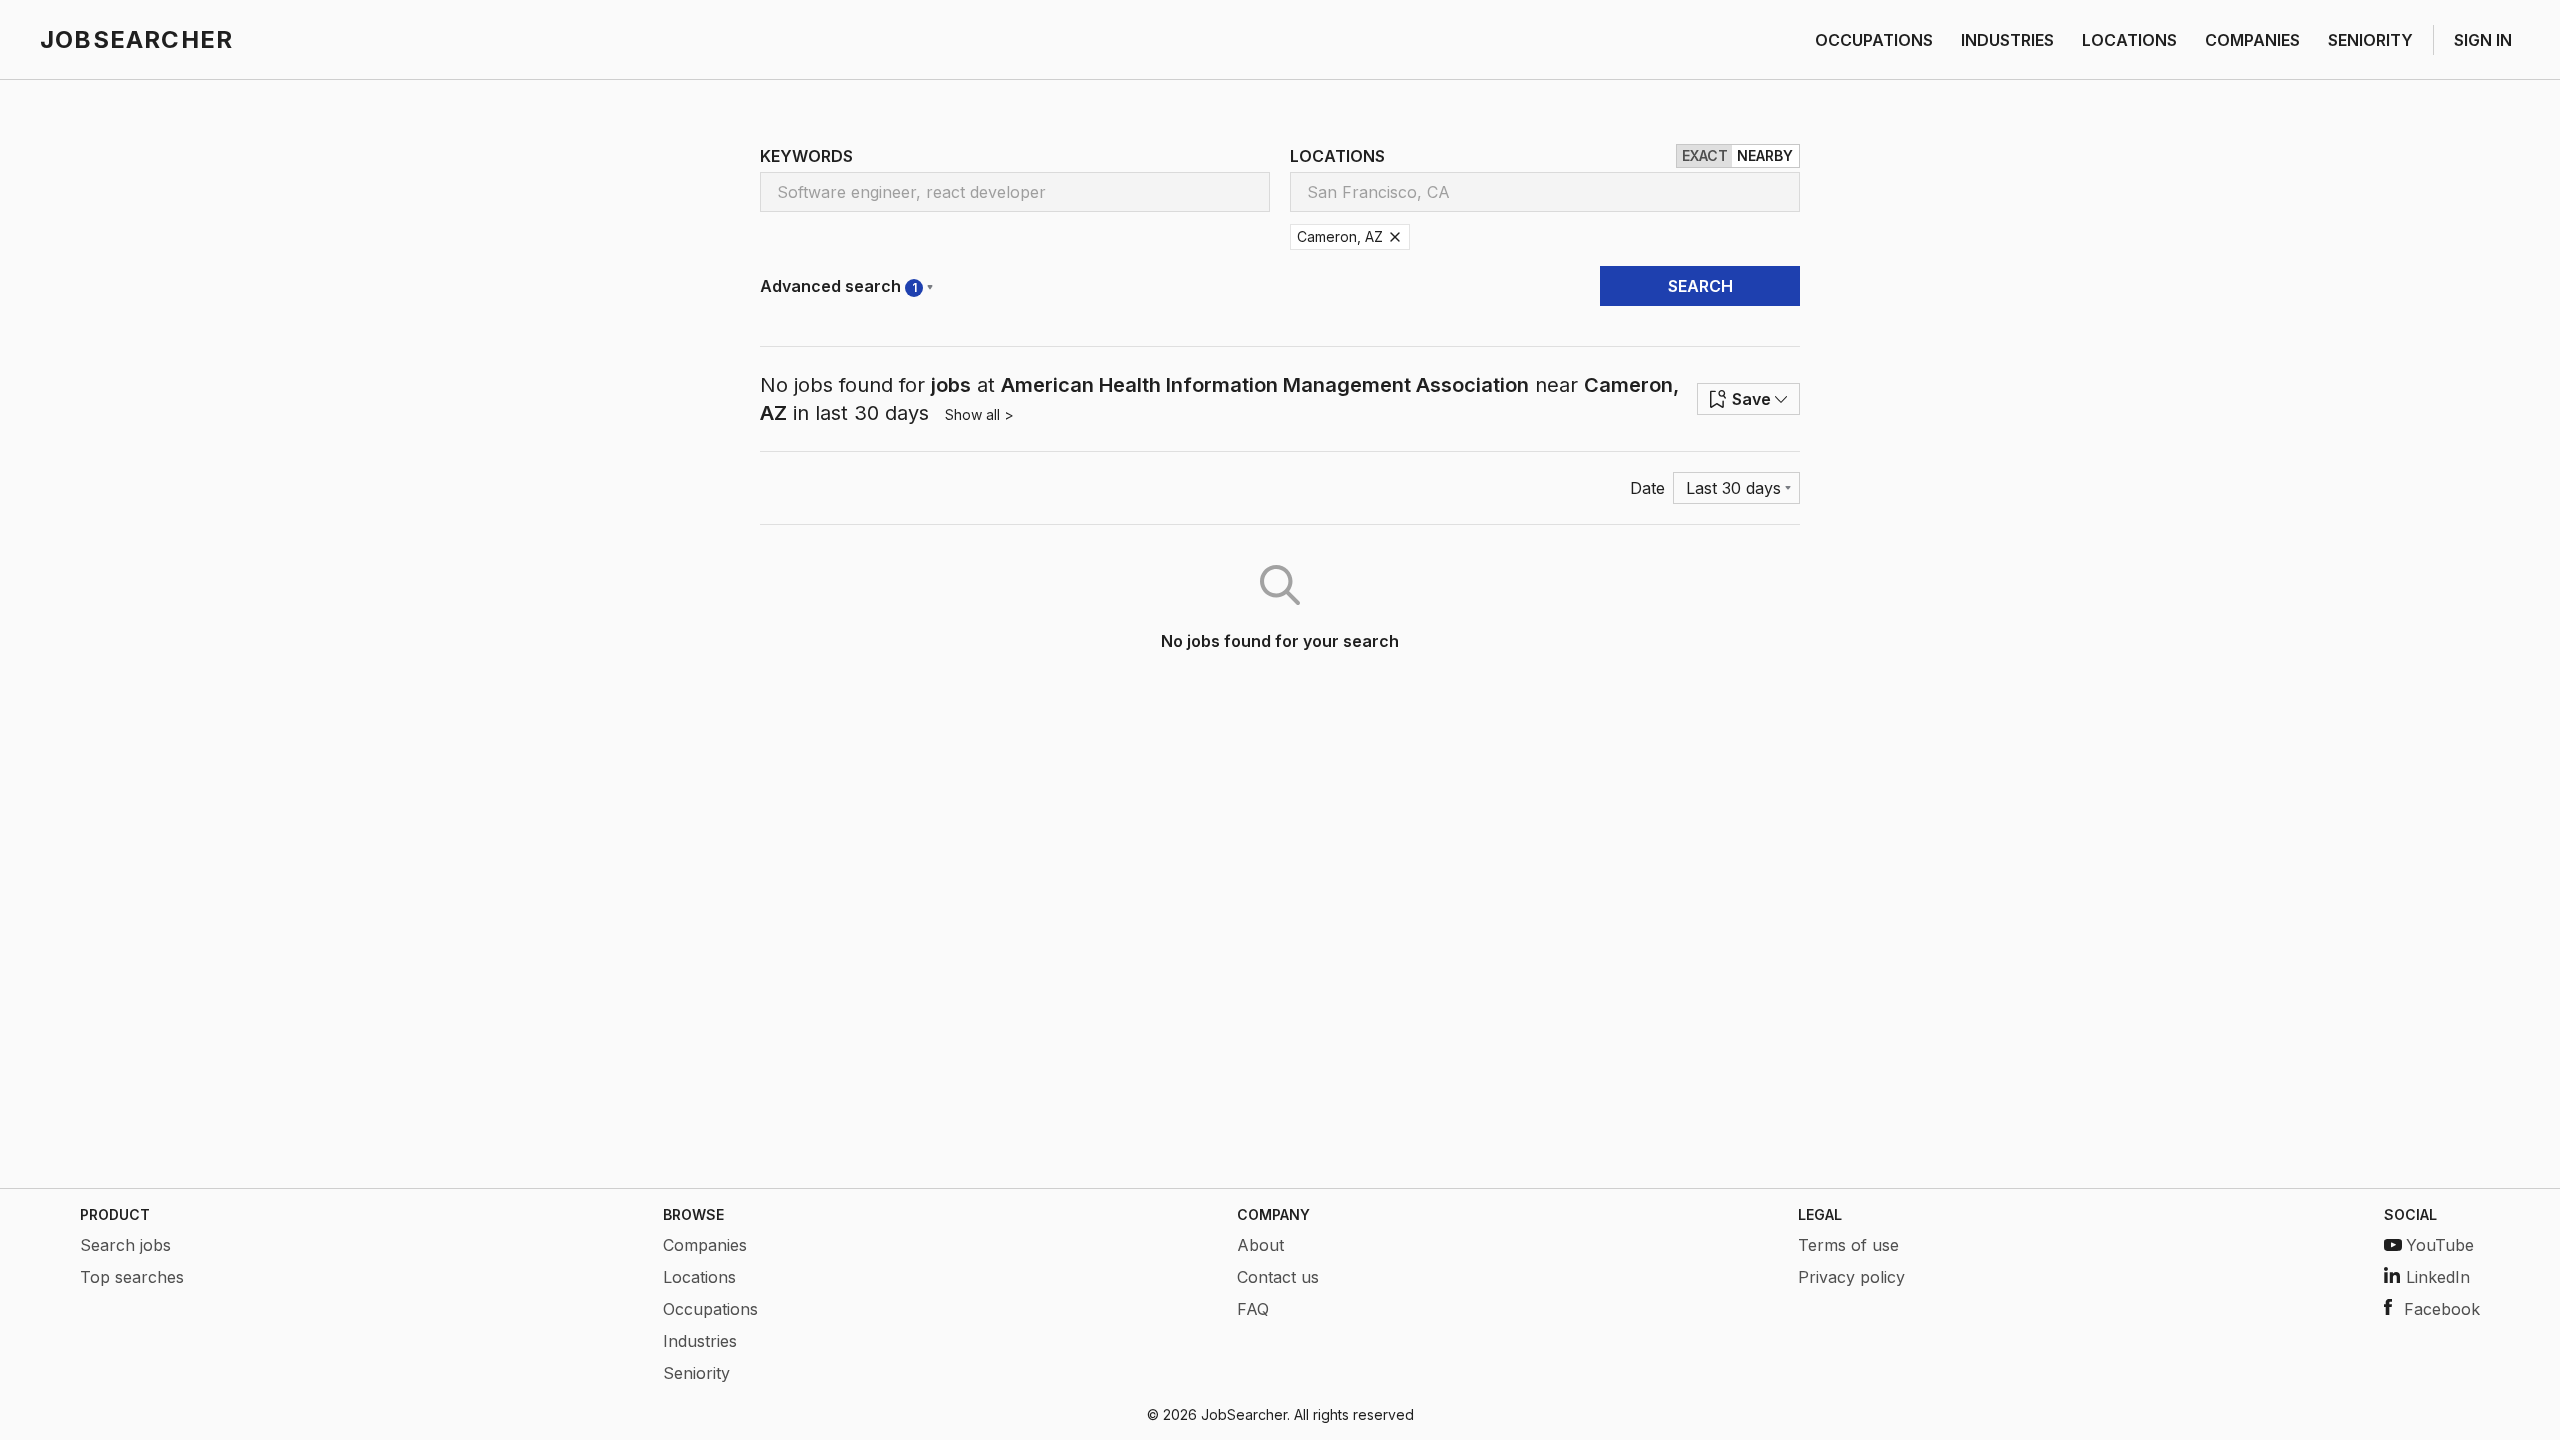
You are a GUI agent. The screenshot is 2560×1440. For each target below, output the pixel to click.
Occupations (710, 1309)
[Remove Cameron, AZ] (1395, 237)
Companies (705, 1245)
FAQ (1253, 1309)
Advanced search (838, 286)
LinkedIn (2438, 1277)
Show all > (979, 414)
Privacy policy (1851, 1277)
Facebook (2442, 1309)
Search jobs (125, 1245)
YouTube (2440, 1245)
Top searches (132, 1277)
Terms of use (1848, 1245)
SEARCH (1700, 286)
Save (1751, 399)
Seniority (696, 1373)
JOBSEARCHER (136, 39)
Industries (700, 1341)
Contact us (1278, 1277)
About (1260, 1245)
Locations (699, 1277)
